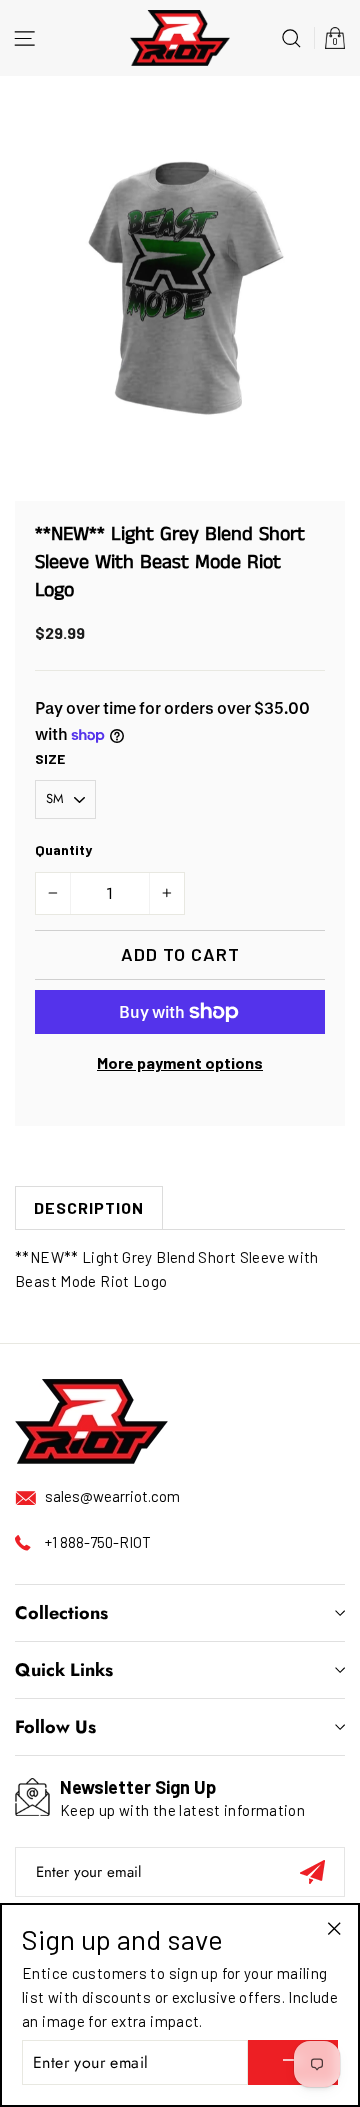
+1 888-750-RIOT (98, 1542)
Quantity (63, 849)
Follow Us (55, 1727)
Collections (61, 1613)
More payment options (180, 1062)
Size (50, 758)
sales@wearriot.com (112, 1496)
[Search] (291, 37)
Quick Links (64, 1670)
